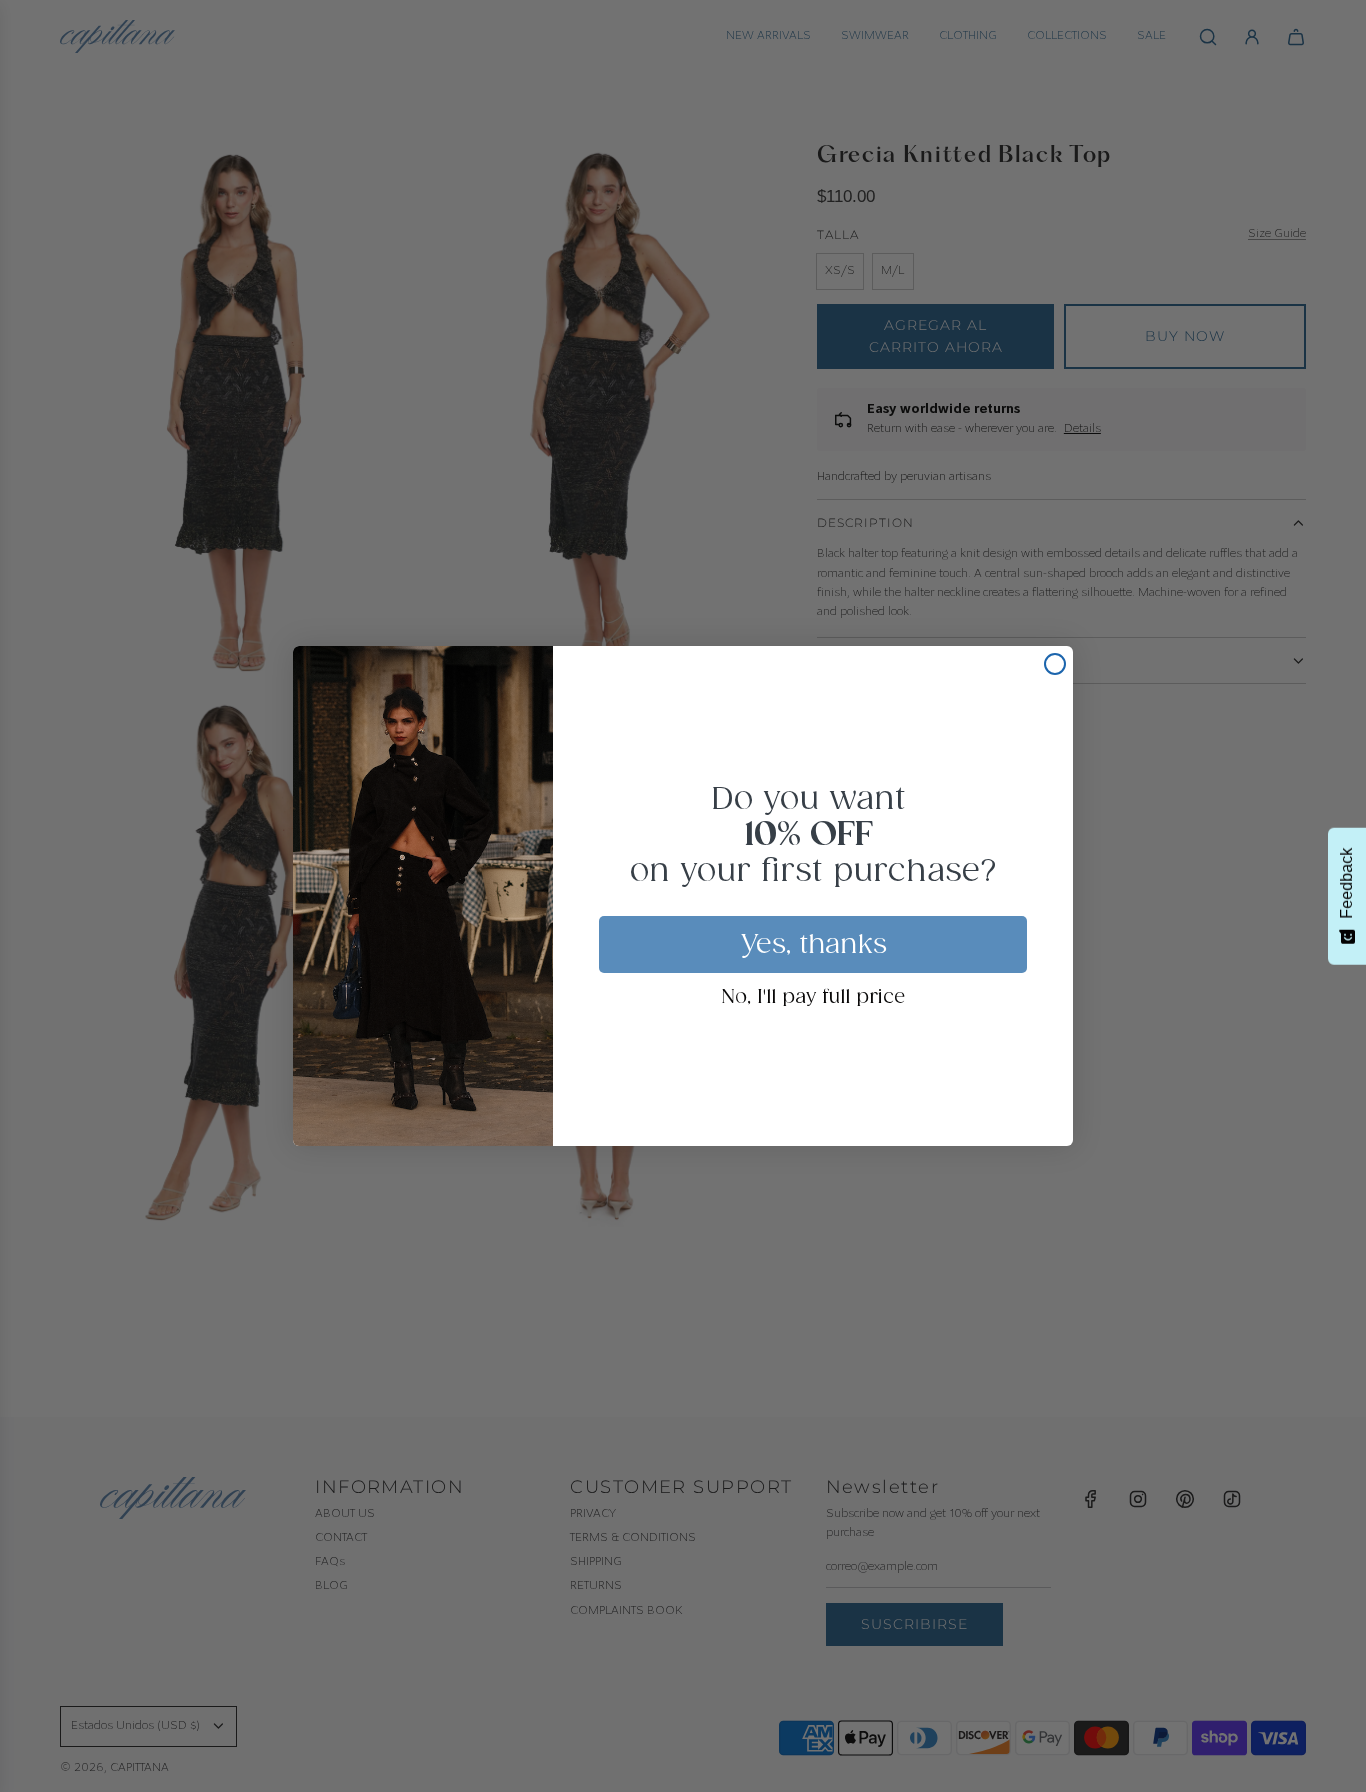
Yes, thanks (813, 945)
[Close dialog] (1055, 664)
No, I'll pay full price (813, 998)
